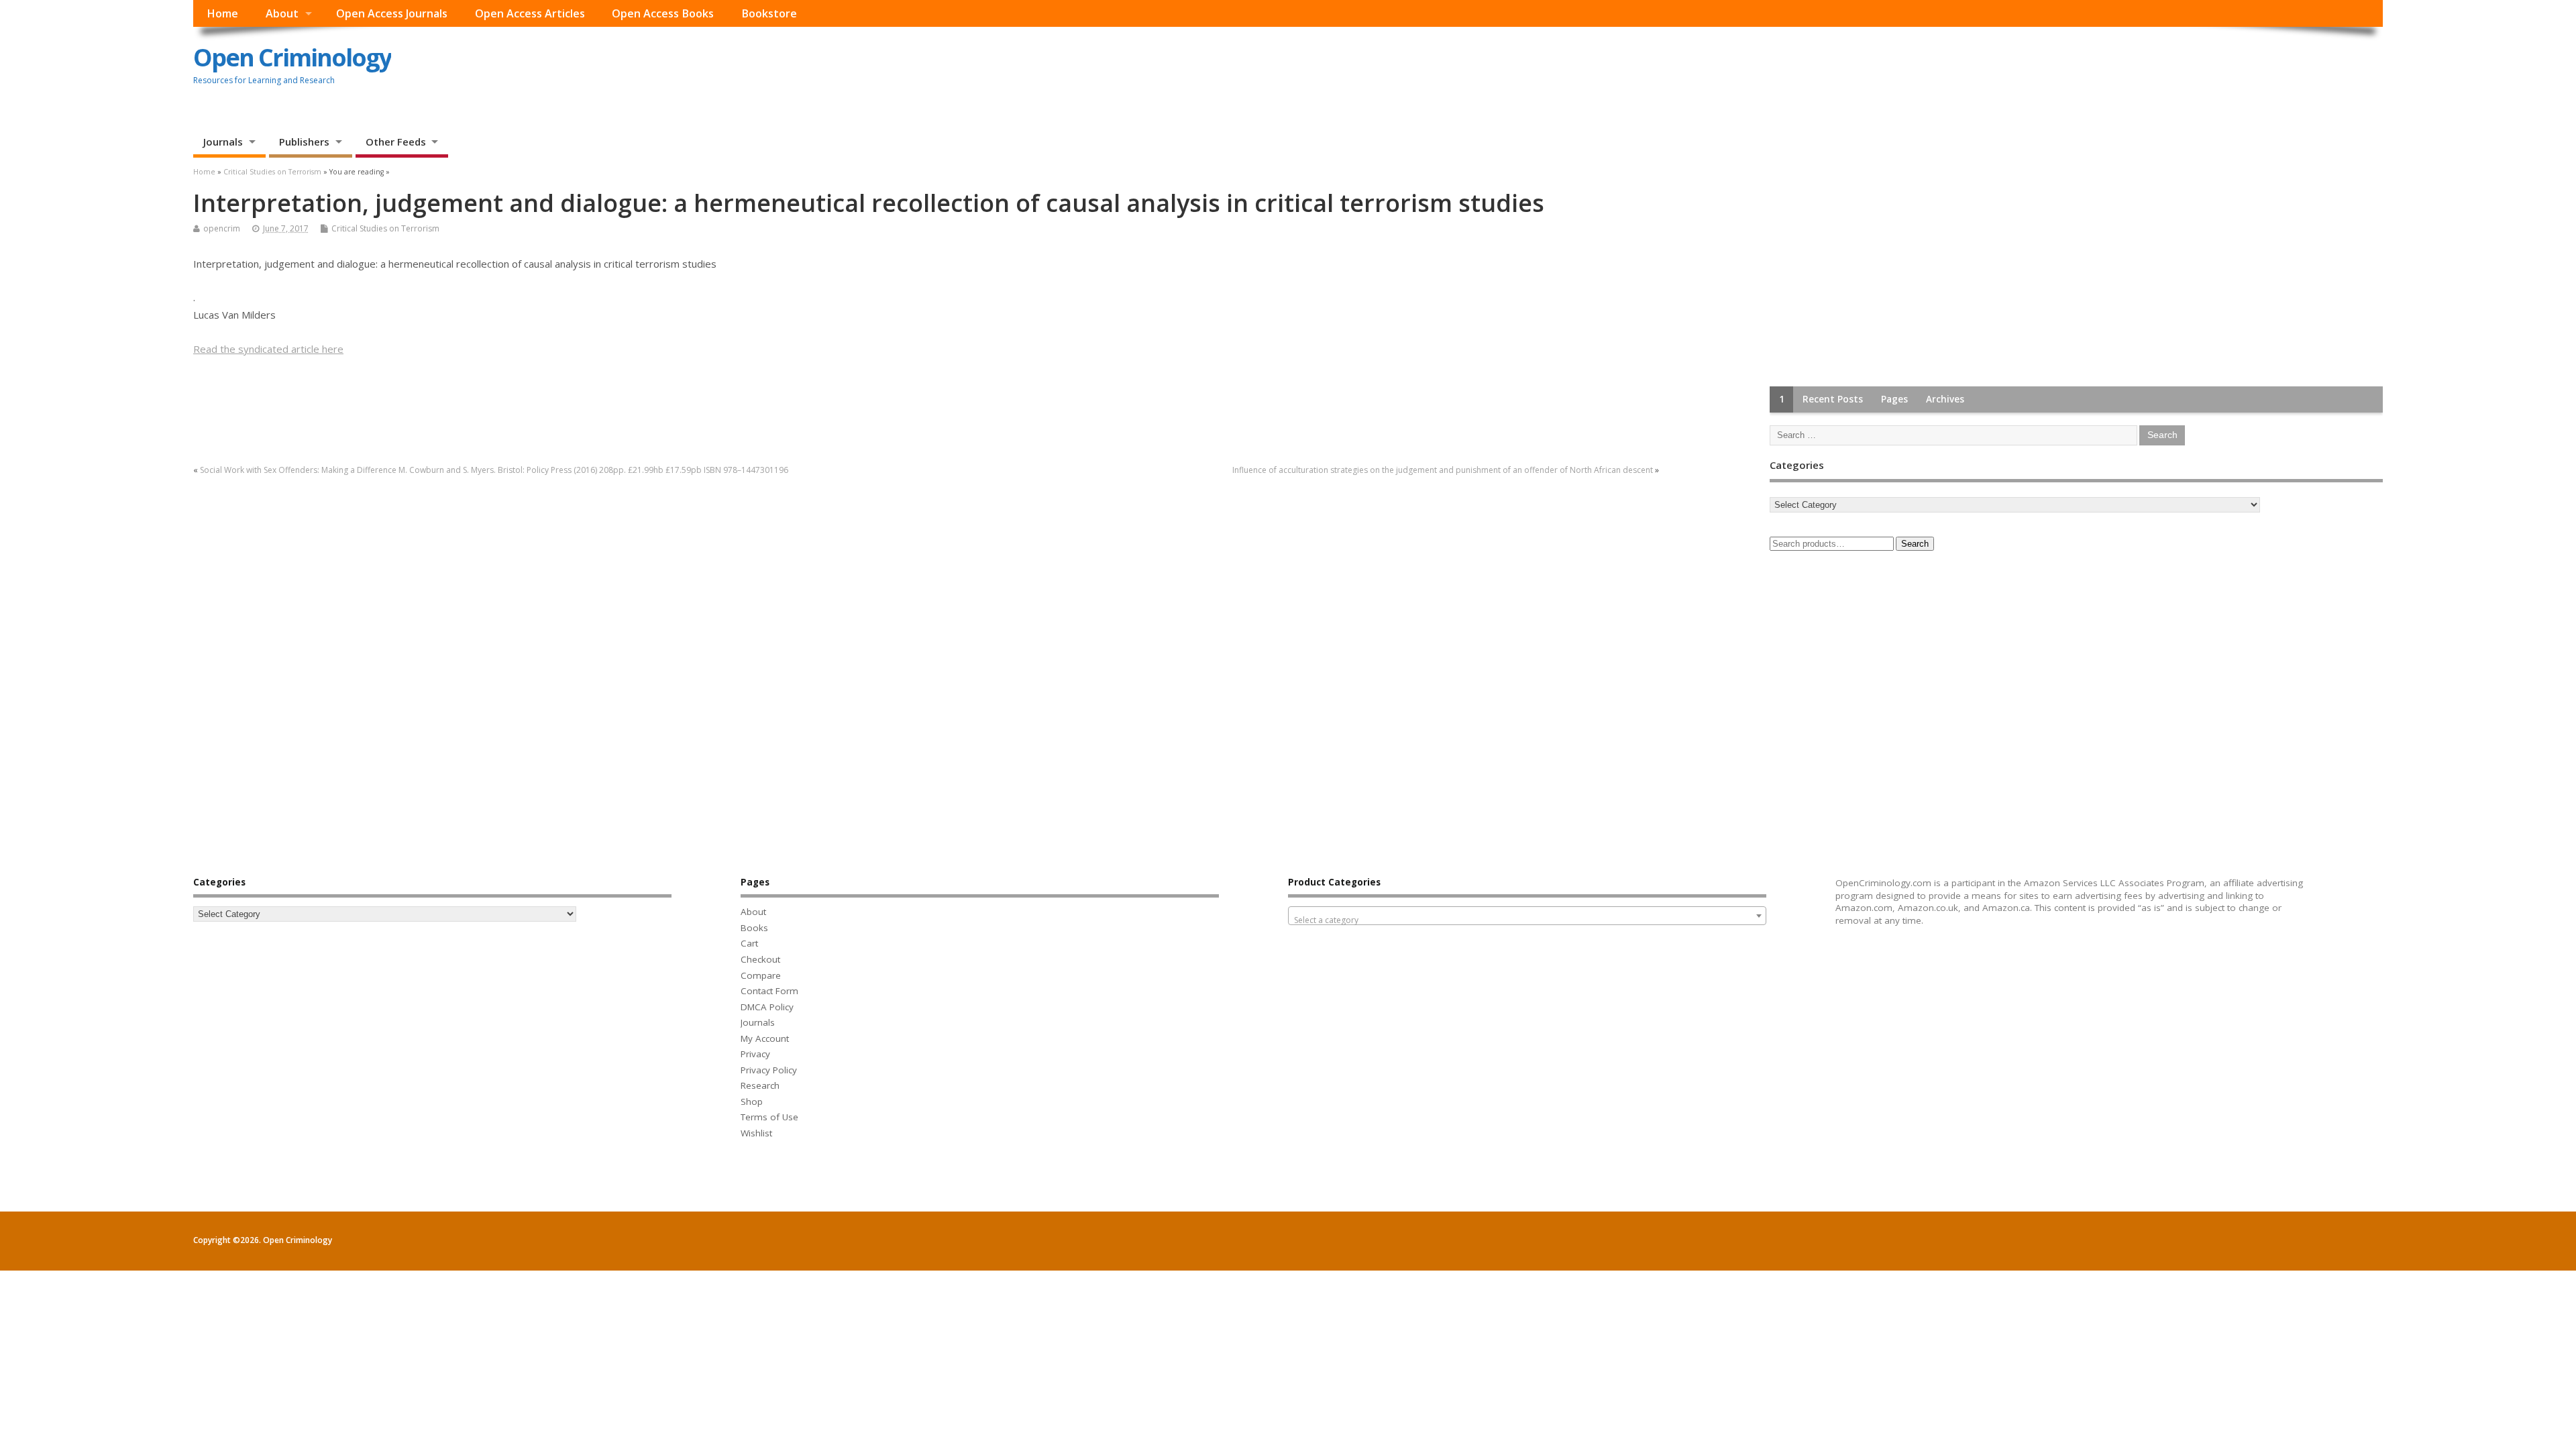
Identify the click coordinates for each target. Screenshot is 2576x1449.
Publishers (304, 142)
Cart (749, 943)
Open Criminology (292, 57)
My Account (765, 1038)
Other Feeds (396, 142)
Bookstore (769, 13)
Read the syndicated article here (268, 349)
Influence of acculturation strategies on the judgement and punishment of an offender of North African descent (1443, 470)
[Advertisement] (1870, 274)
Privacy (755, 1054)
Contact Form (769, 991)
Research (760, 1085)
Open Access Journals (392, 13)
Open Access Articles (530, 13)
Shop (752, 1102)
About (282, 13)
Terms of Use (769, 1117)
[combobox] (1527, 916)
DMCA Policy (767, 1007)
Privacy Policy (769, 1070)
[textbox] (1527, 920)
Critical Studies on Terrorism (385, 228)
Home (222, 13)
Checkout (760, 959)
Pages (1894, 399)
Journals (223, 142)
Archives (1945, 399)
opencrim (222, 228)
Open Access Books (663, 13)
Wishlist (756, 1133)
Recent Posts (1833, 399)
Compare (761, 975)
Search (1915, 544)
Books (754, 928)
